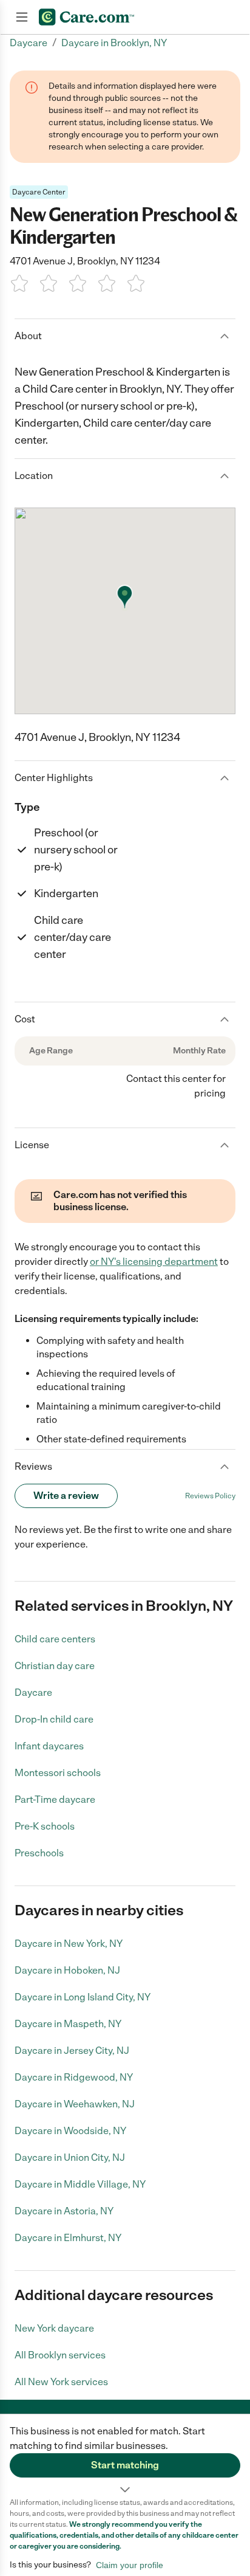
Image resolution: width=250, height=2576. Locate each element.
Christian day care (55, 1666)
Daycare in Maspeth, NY (68, 2024)
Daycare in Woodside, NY (70, 2131)
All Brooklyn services (60, 2355)
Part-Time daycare (55, 1799)
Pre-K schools (45, 1826)
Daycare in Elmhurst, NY (68, 2238)
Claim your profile (130, 2565)
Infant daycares (49, 1746)
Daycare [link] (29, 43)
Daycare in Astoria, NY (64, 2211)
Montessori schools (58, 1773)
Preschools (39, 1853)
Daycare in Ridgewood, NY (74, 2077)
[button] (125, 2456)
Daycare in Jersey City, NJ (72, 2051)
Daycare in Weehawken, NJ (75, 2104)
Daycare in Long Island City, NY (83, 1997)
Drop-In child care (54, 1719)
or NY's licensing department (154, 1262)
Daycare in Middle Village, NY (80, 2184)
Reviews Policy (210, 1496)
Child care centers (55, 1639)
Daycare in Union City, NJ (70, 2158)
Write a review (66, 1496)
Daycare (33, 1693)
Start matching (125, 2465)
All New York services (61, 2382)
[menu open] (22, 17)
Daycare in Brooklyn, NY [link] (114, 43)
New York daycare (54, 2328)
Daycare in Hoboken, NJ (67, 1970)
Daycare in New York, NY (69, 1944)
